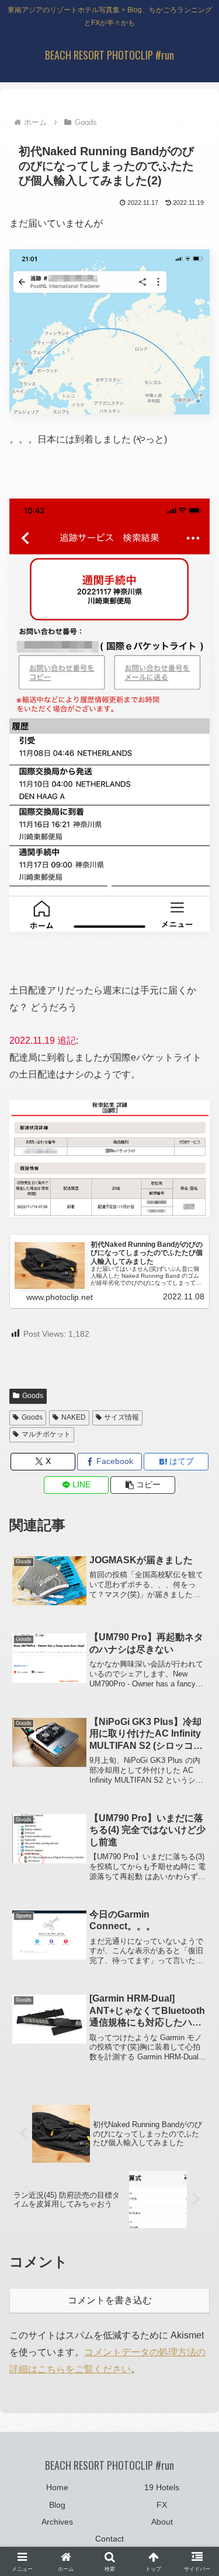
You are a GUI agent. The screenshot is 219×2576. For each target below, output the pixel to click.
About (162, 2522)
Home (57, 2487)
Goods (33, 1396)
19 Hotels (162, 2487)
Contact (109, 2539)
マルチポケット (46, 1434)
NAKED (74, 1417)
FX (162, 2505)
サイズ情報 (121, 1417)
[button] (143, 1485)
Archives (57, 2522)
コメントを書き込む (110, 2300)
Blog (57, 2505)
